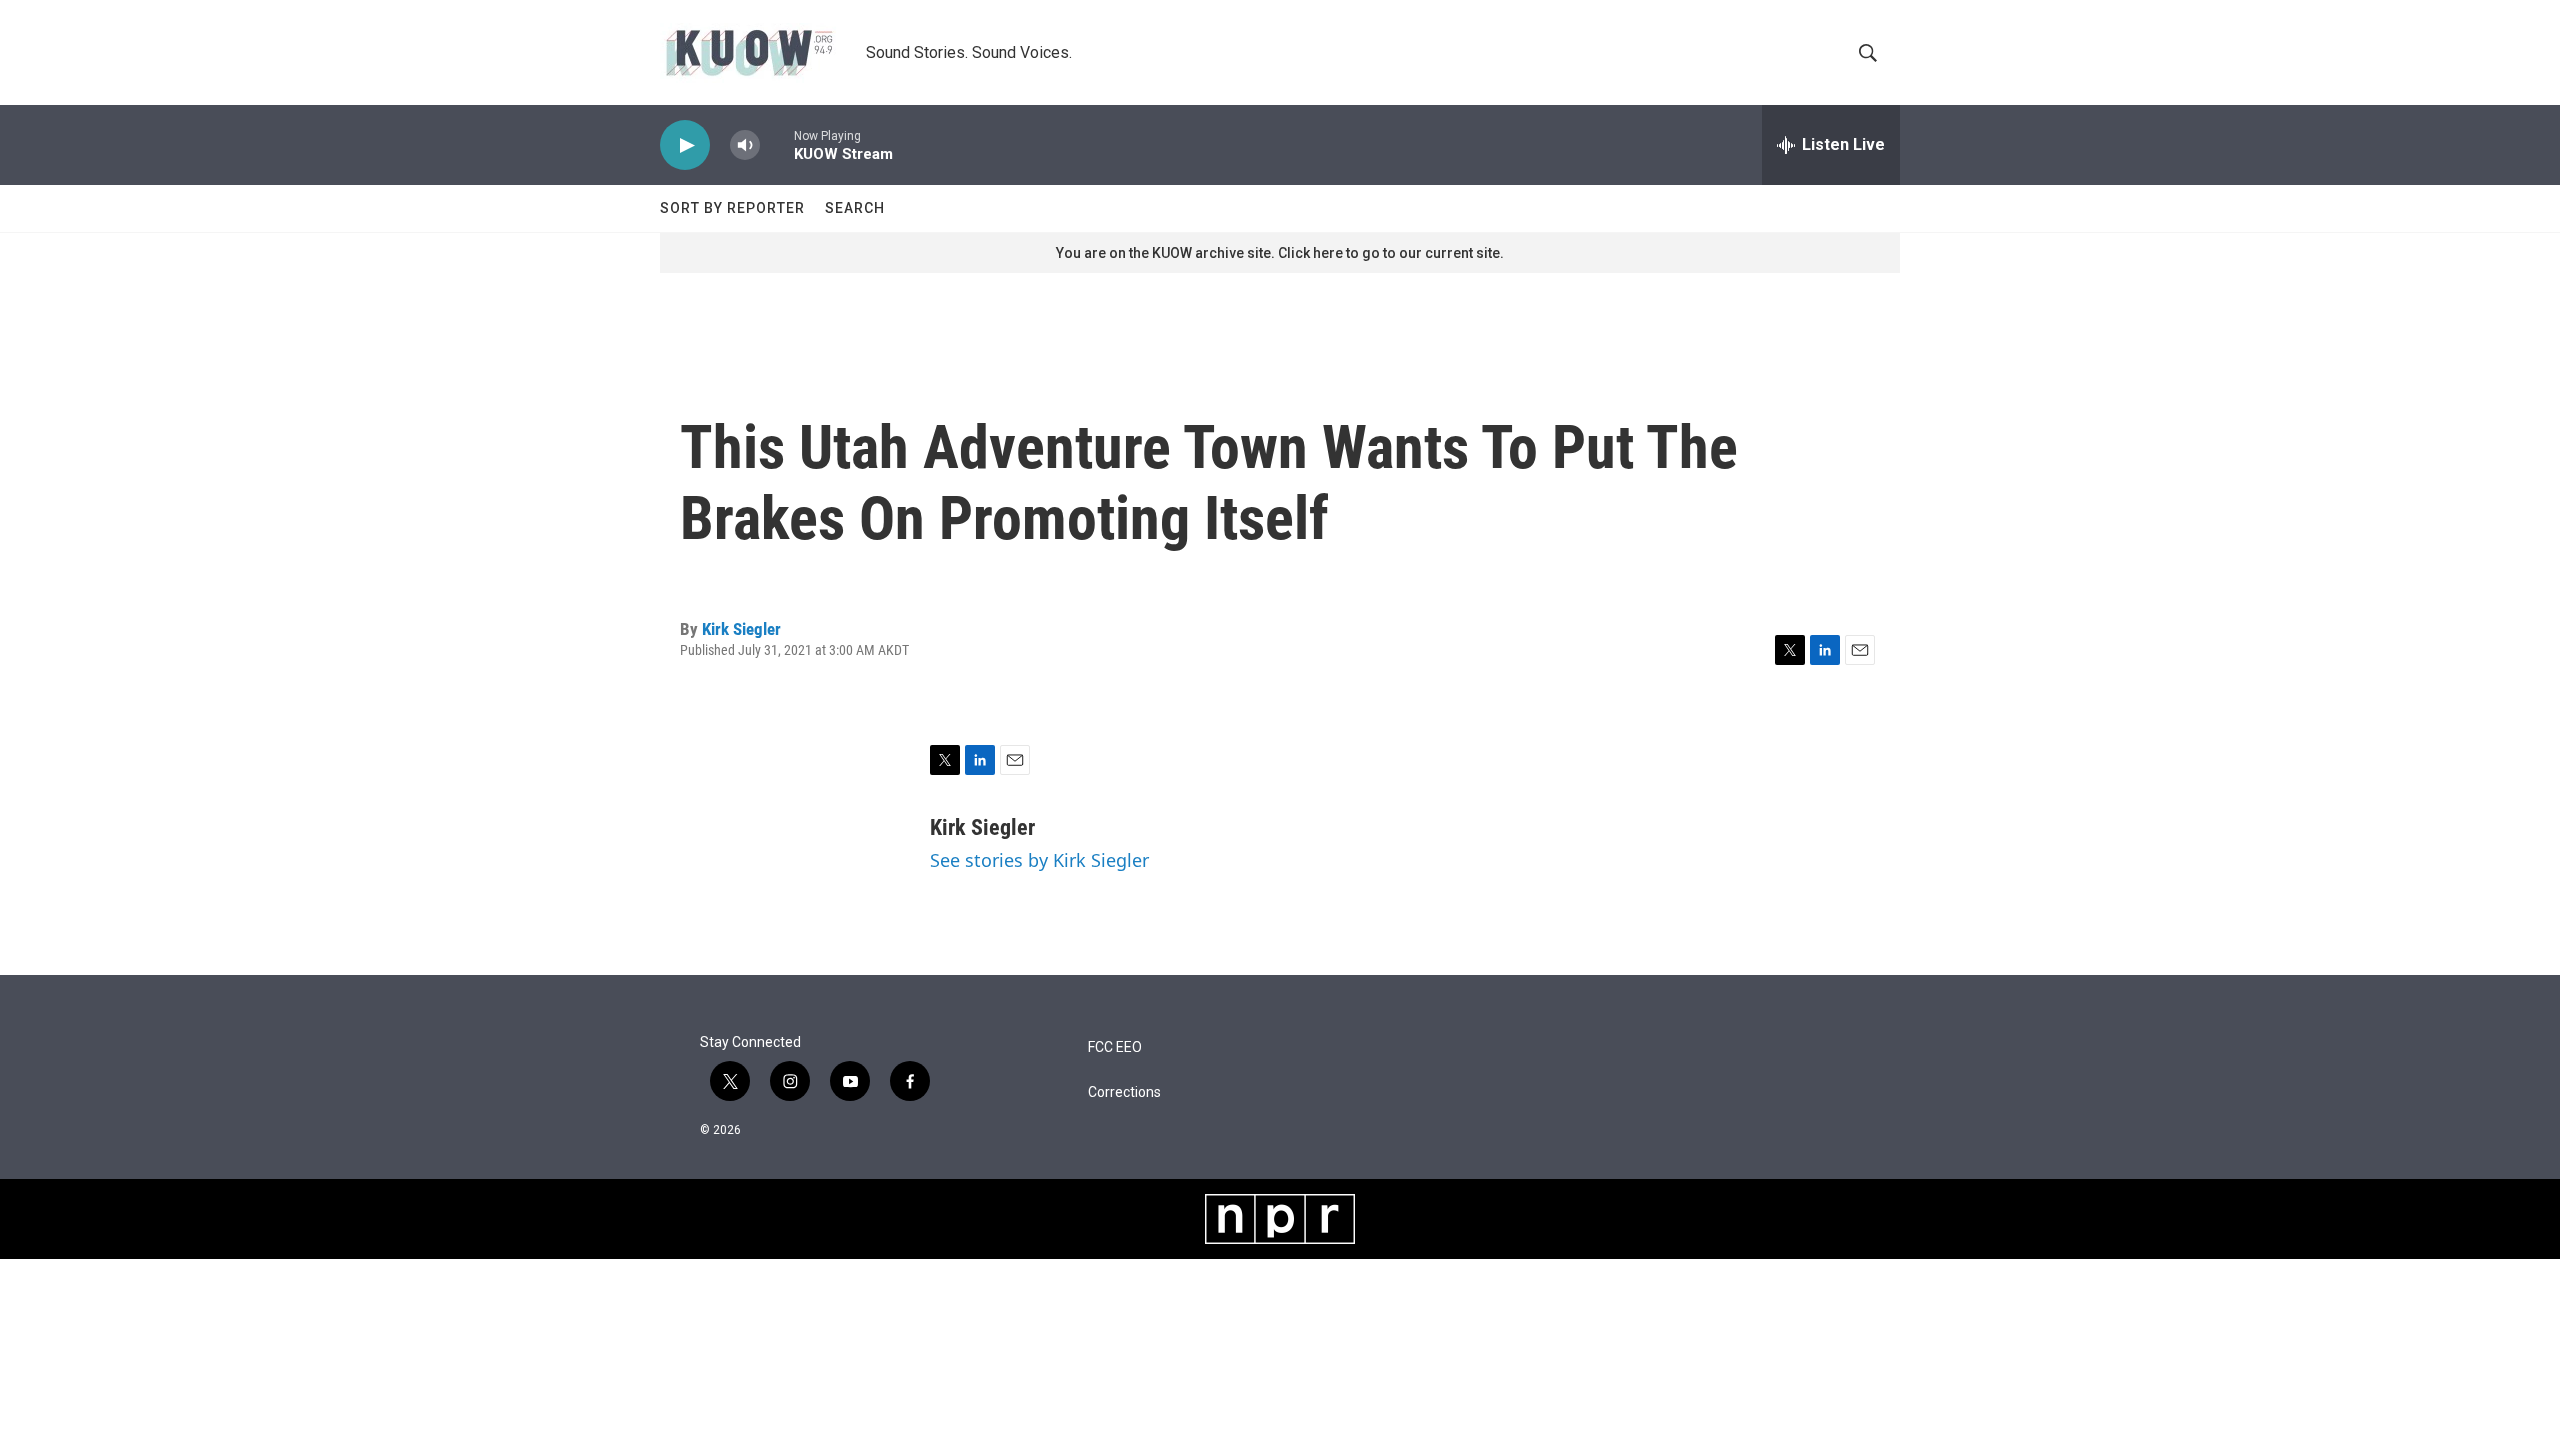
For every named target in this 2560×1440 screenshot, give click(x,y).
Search (855, 208)
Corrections (1124, 1092)
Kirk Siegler (741, 629)
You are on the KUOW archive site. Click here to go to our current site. (1280, 253)
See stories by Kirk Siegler (1039, 860)
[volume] (745, 145)
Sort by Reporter (732, 208)
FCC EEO (1115, 1047)
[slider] (777, 144)
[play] (685, 145)
